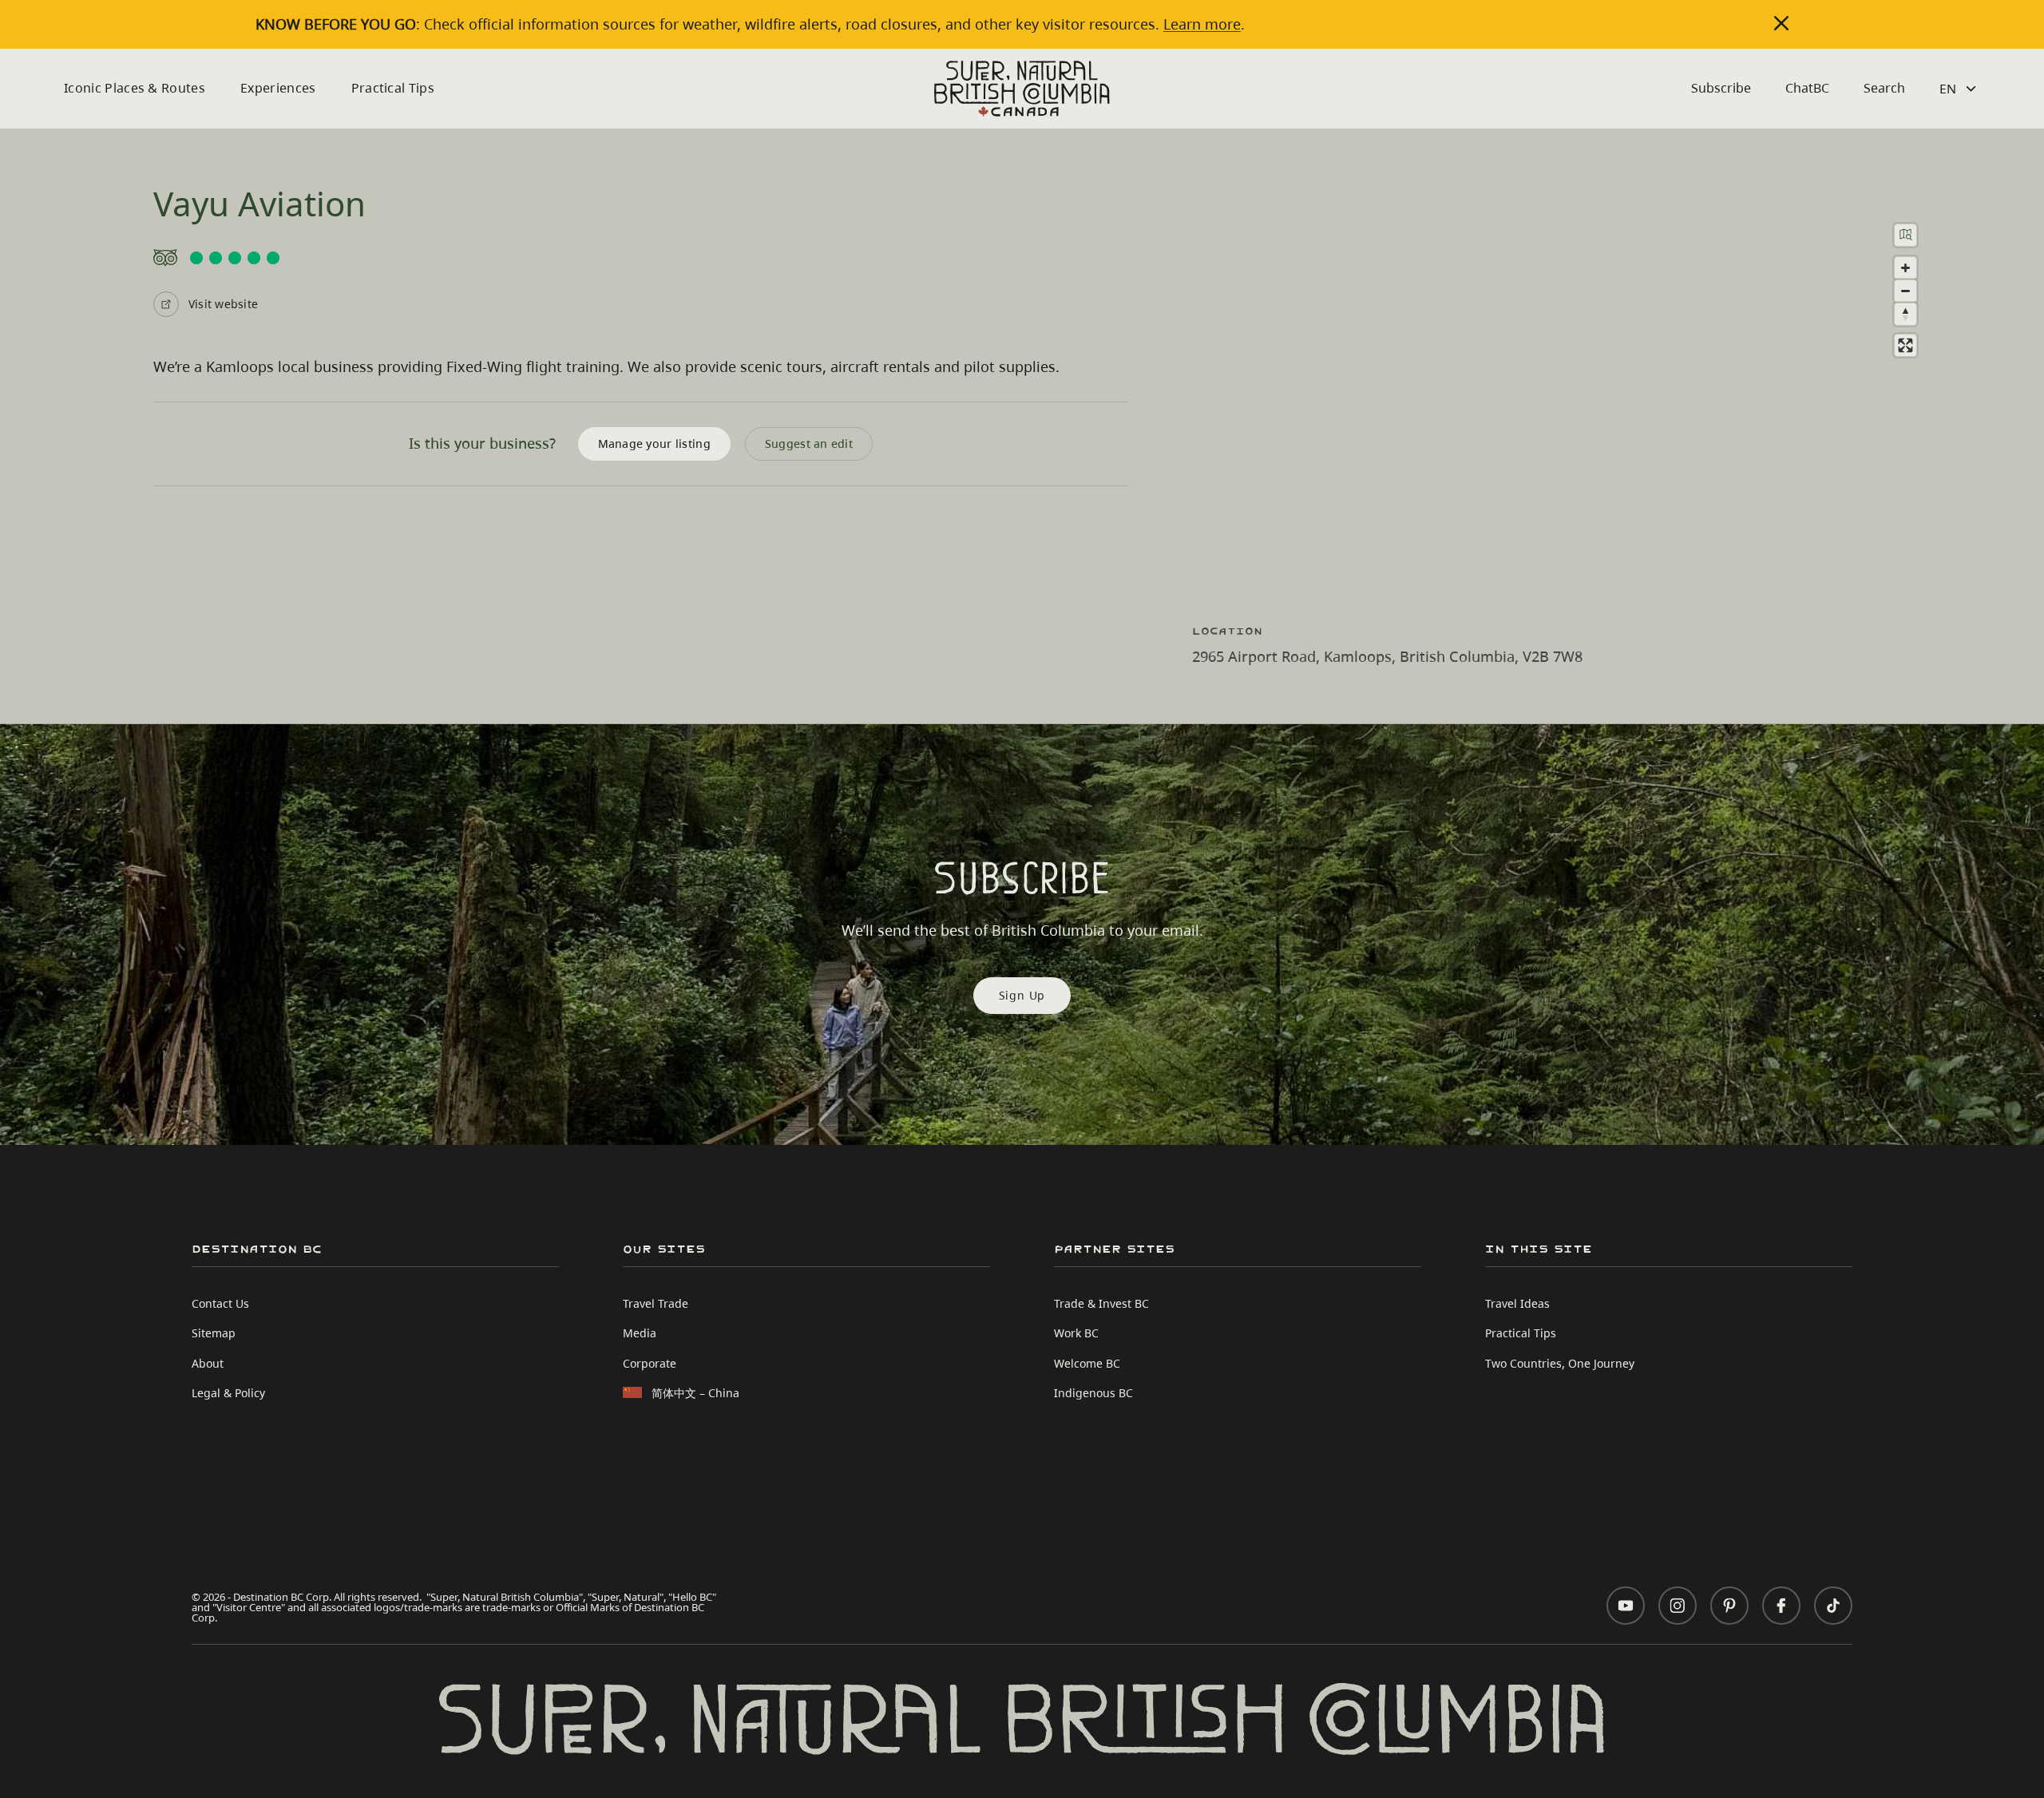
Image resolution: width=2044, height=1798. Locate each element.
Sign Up (1022, 995)
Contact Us (220, 1303)
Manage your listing (654, 444)
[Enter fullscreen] (1905, 345)
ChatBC (1807, 88)
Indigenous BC (1093, 1393)
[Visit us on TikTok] (1833, 1606)
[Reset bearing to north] (1905, 314)
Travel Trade (656, 1303)
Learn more (1202, 24)
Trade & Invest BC (1101, 1303)
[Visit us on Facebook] (1781, 1606)
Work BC (1076, 1333)
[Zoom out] (1905, 291)
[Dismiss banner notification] (1781, 23)
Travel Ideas (1517, 1303)
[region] (1573, 400)
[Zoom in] (1905, 268)
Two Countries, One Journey (1560, 1363)
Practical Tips (393, 88)
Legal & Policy (228, 1393)
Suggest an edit (809, 444)
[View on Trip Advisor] (641, 258)
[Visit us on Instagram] (1678, 1606)
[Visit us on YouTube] (1626, 1606)
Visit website (223, 304)
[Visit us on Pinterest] (1729, 1606)
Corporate (650, 1363)
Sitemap (214, 1333)
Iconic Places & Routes (135, 88)
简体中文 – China (695, 1393)
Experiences (278, 88)
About (208, 1363)
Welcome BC (1087, 1363)
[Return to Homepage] (1022, 89)
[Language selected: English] (1960, 89)
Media (640, 1333)
